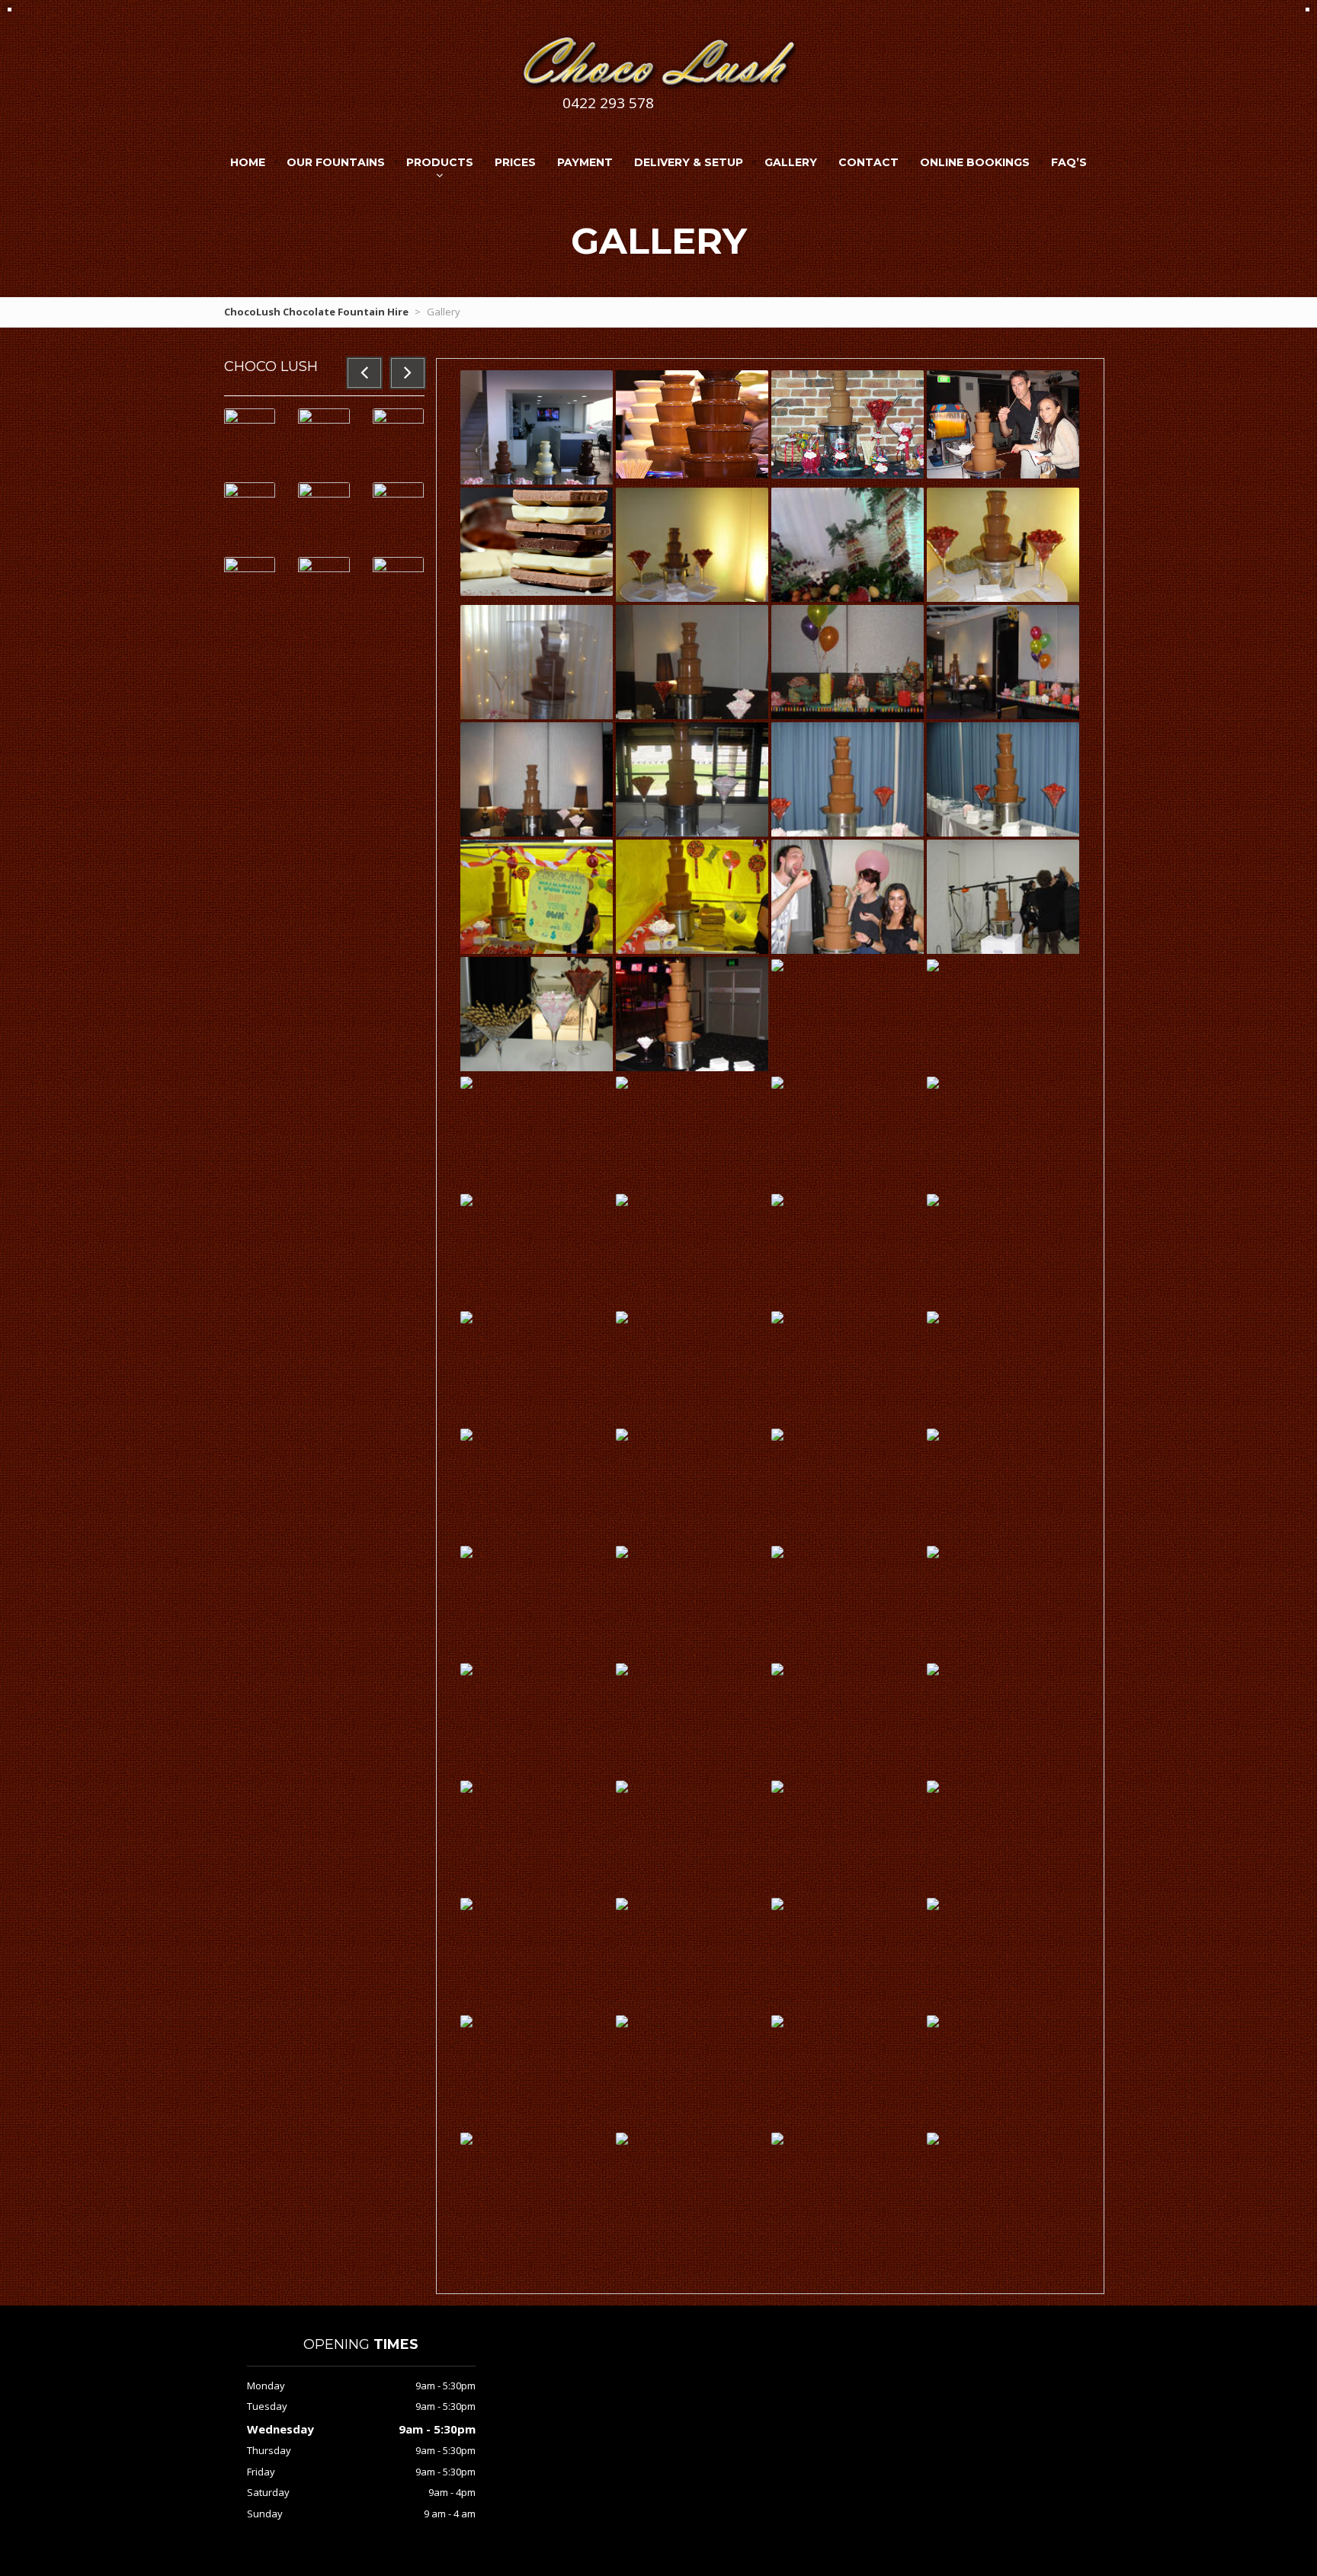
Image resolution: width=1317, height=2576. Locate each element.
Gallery (791, 162)
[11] (933, 1902)
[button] (364, 373)
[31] (848, 555)
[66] (1003, 555)
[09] (622, 2020)
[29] (777, 1550)
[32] (466, 1550)
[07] (933, 2020)
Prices (515, 162)
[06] (466, 2137)
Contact (868, 162)
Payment (585, 162)
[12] (777, 1902)
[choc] (537, 541)
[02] (777, 2137)
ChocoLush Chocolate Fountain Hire (316, 312)
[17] (622, 1785)
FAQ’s (1069, 162)
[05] (622, 2137)
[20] (466, 1785)
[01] (933, 2137)
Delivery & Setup (689, 162)
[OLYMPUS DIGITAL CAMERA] (692, 555)
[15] (933, 1785)
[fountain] (848, 424)
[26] (622, 1668)
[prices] (692, 424)
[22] (933, 1668)
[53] (537, 1024)
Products (440, 162)
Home (248, 162)
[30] (622, 1550)
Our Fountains (336, 162)
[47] (777, 1081)
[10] (466, 2020)
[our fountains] (537, 446)
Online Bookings (975, 162)
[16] (777, 1785)
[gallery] (1003, 424)
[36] (777, 1433)
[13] (622, 1902)
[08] (777, 2020)
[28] (933, 1550)
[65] (537, 672)
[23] (777, 1668)
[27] (466, 1668)
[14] (466, 1902)
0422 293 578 (608, 103)
